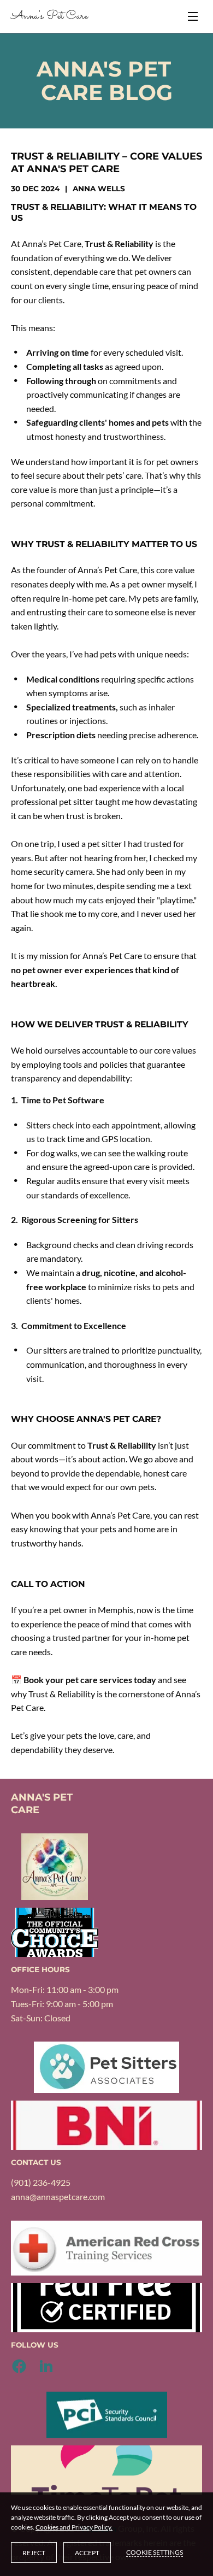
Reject (34, 2553)
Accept (87, 2553)
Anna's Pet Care (49, 16)
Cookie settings (155, 2552)
